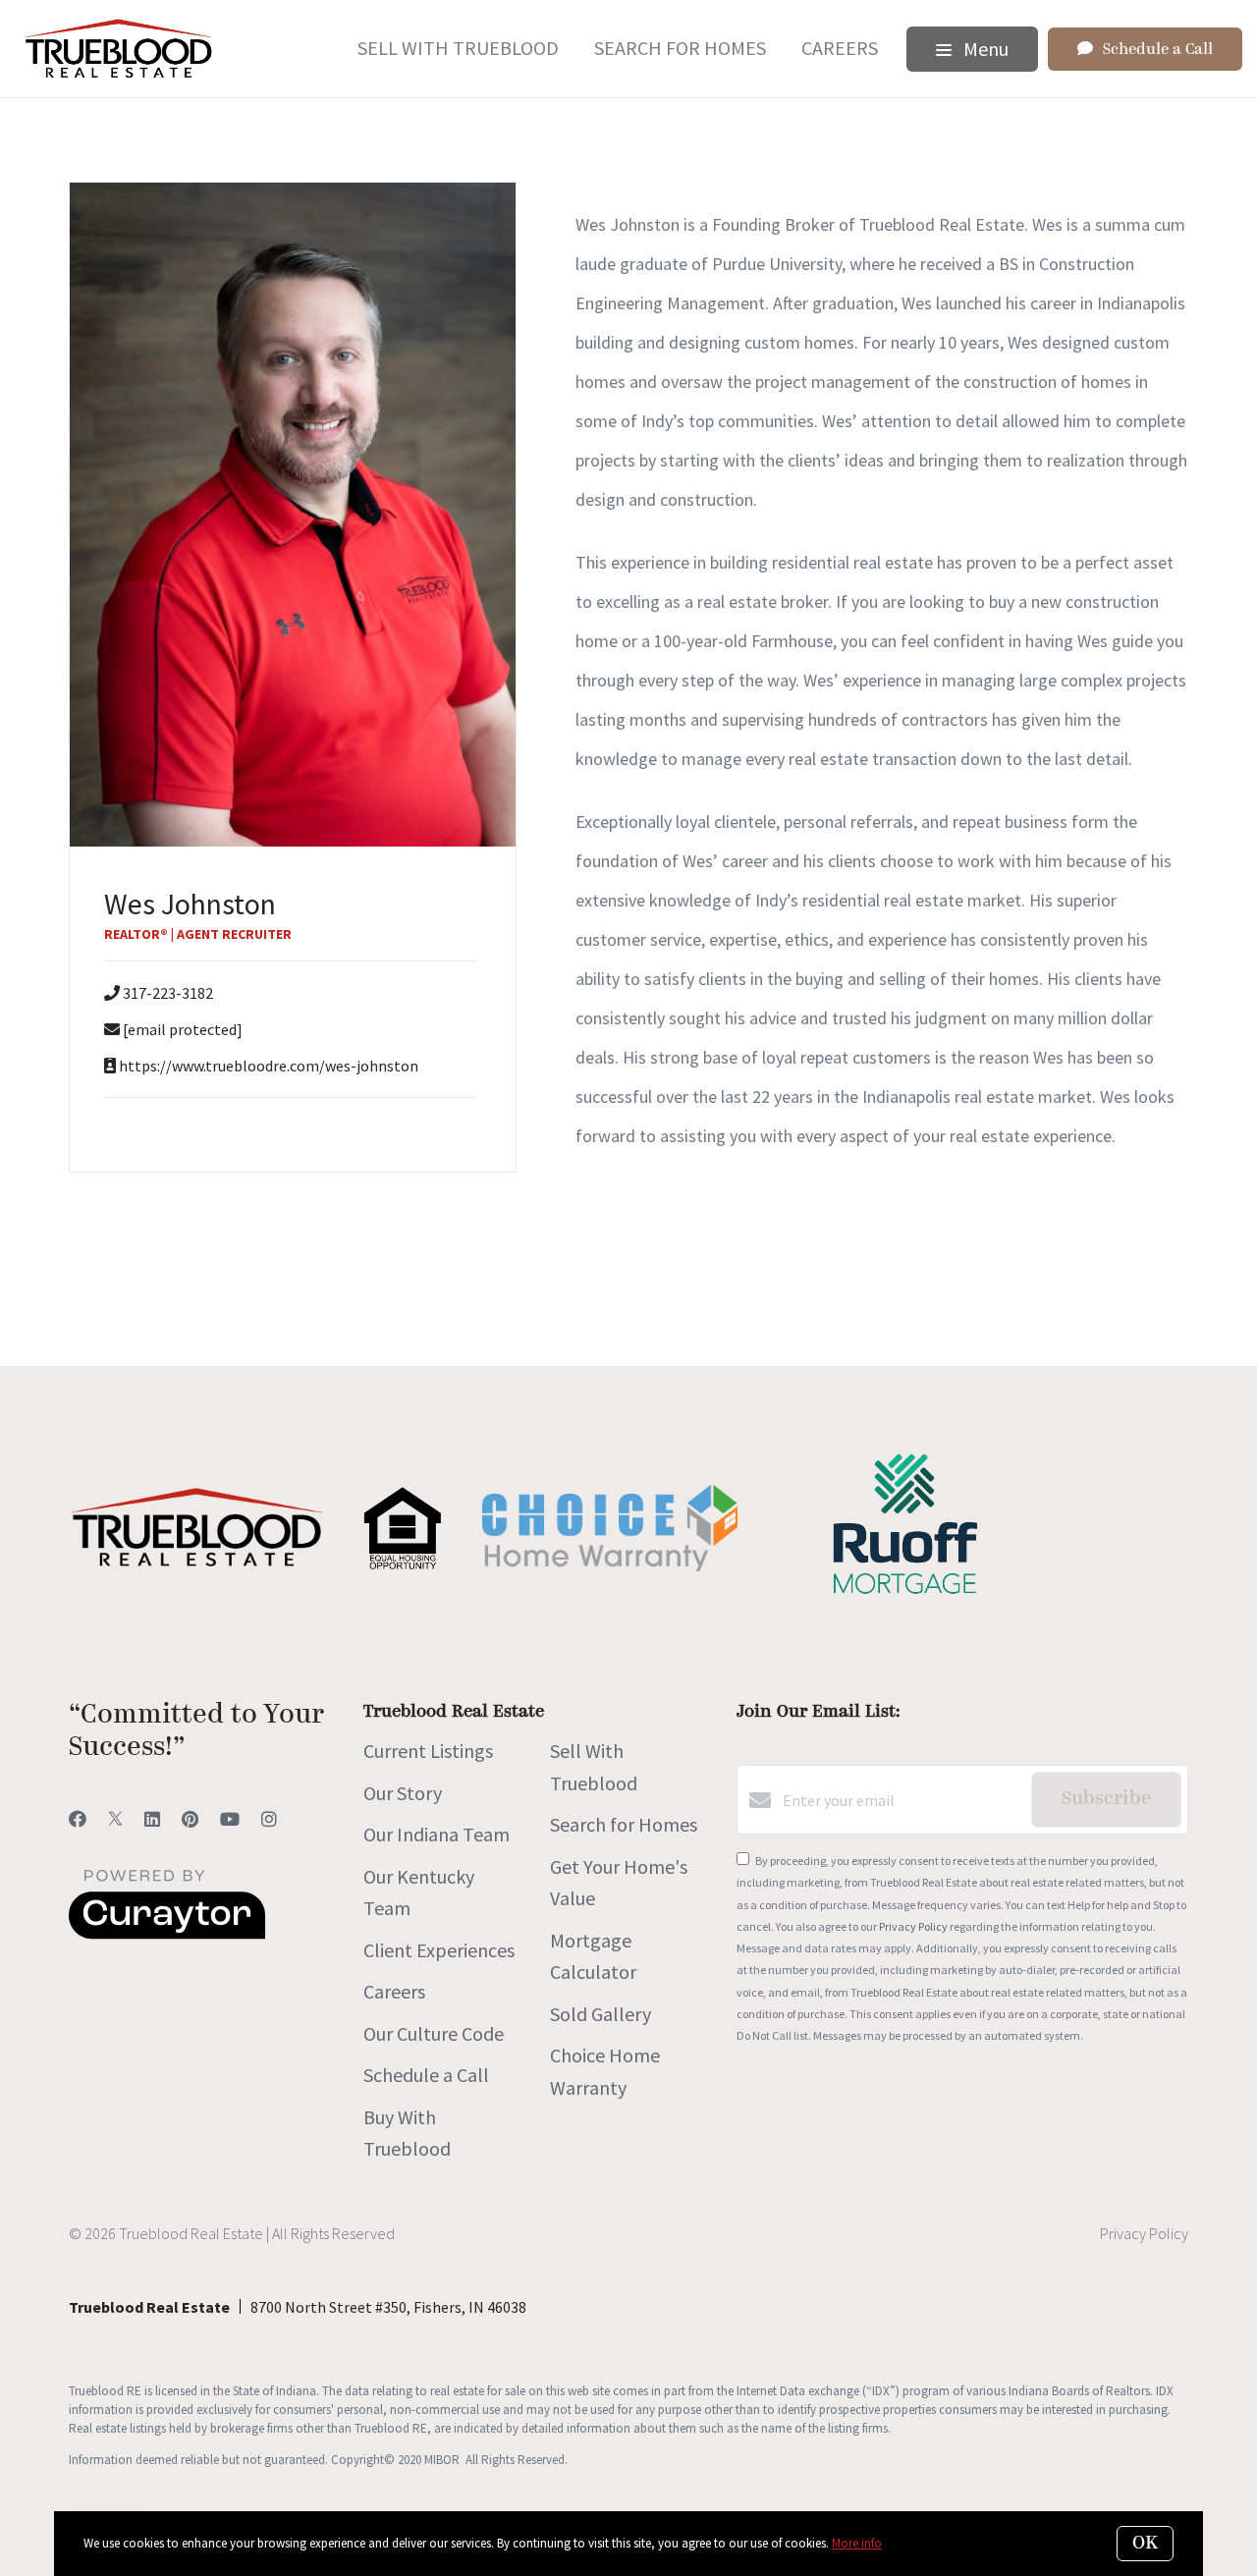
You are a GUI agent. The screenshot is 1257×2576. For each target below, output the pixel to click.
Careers (840, 48)
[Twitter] (115, 1819)
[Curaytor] (167, 1934)
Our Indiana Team (437, 1834)
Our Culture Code (434, 2033)
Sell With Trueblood (458, 48)
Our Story (403, 1793)
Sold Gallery (601, 2014)
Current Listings (428, 1751)
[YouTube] (230, 1819)
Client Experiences (439, 1950)
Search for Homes (680, 48)
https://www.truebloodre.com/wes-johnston (269, 1066)
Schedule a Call (426, 2075)
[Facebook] (78, 1819)
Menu (984, 49)
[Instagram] (269, 1819)
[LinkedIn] (152, 1819)
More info (857, 2543)
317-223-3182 (168, 993)
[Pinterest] (190, 1819)
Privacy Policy (913, 1926)
